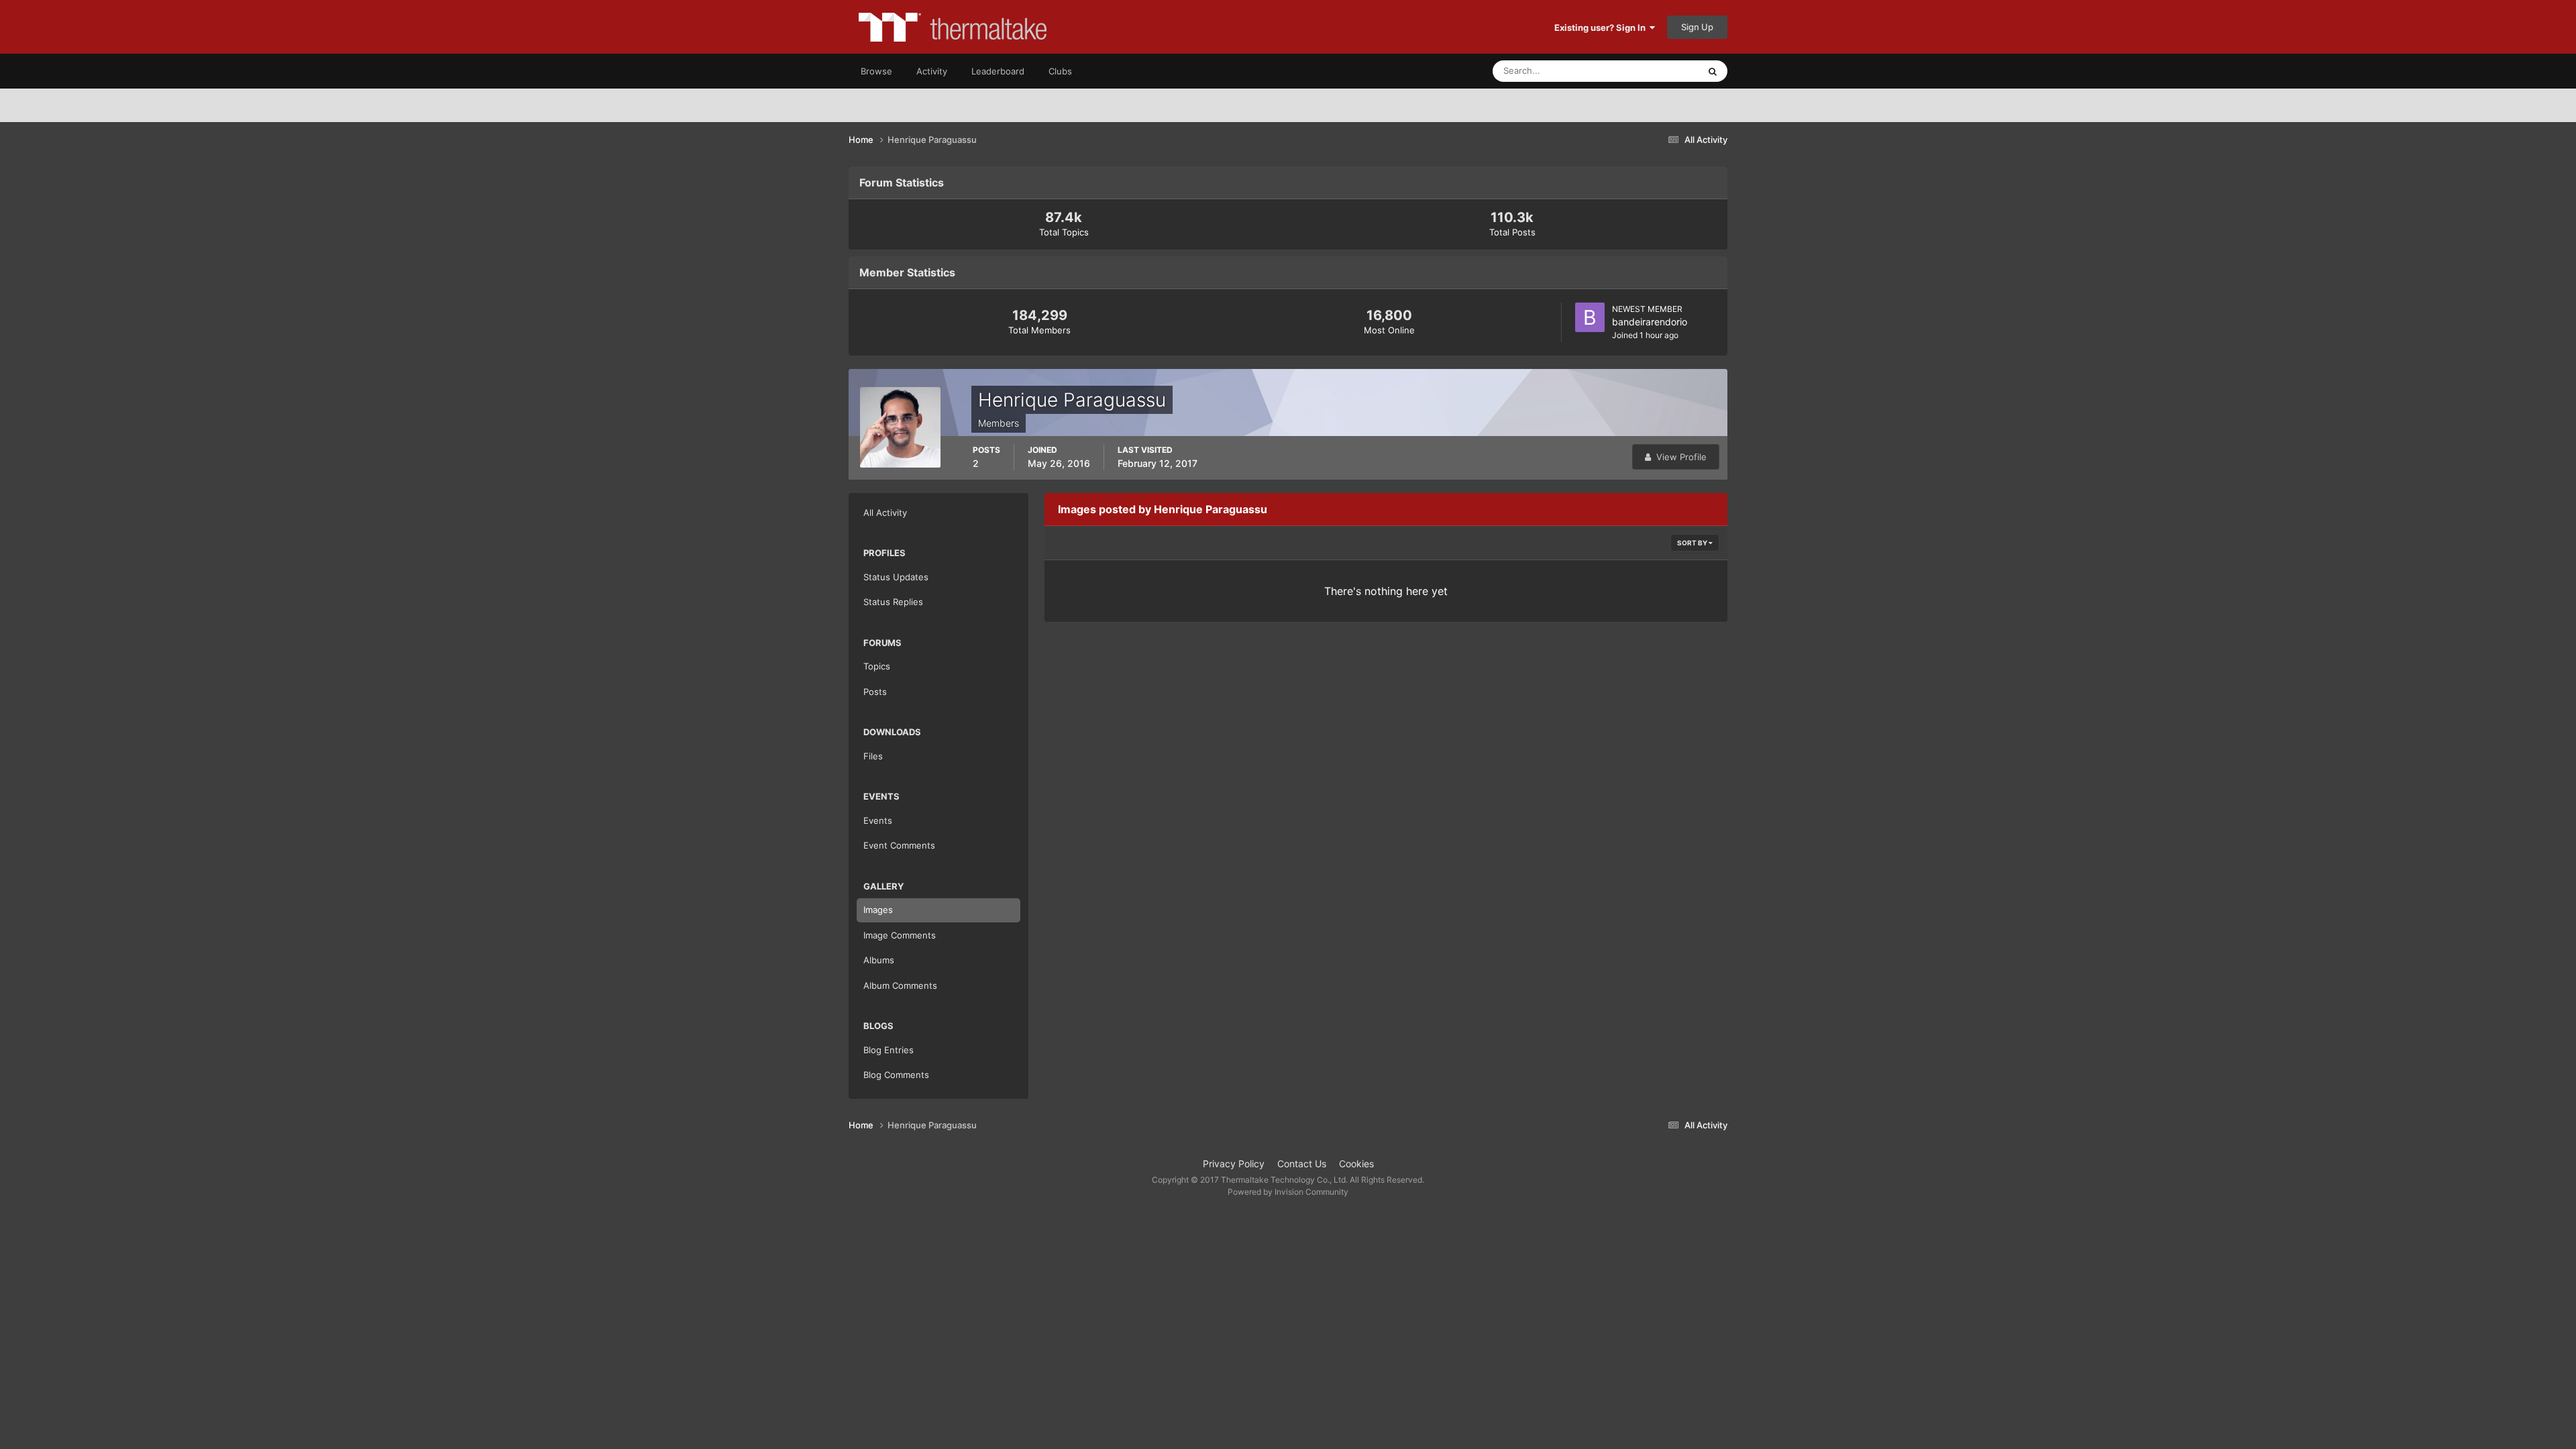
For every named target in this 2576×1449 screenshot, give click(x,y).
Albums (879, 960)
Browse (876, 71)
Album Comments (900, 985)
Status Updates (1651, 71)
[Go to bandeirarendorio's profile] (1590, 317)
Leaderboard (998, 71)
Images (878, 910)
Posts (875, 692)
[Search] (1713, 71)
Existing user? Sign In (1602, 28)
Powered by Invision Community (1288, 1192)
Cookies (1356, 1164)
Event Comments (899, 845)
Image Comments (900, 935)
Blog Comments (896, 1075)
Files (873, 756)
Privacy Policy (1234, 1164)
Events (878, 820)
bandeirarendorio (1650, 322)
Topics (877, 666)
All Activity (885, 513)
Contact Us (1302, 1164)
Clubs (1060, 71)
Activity (932, 71)
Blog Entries (889, 1050)
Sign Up (1697, 27)
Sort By (1693, 543)
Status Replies (893, 602)
